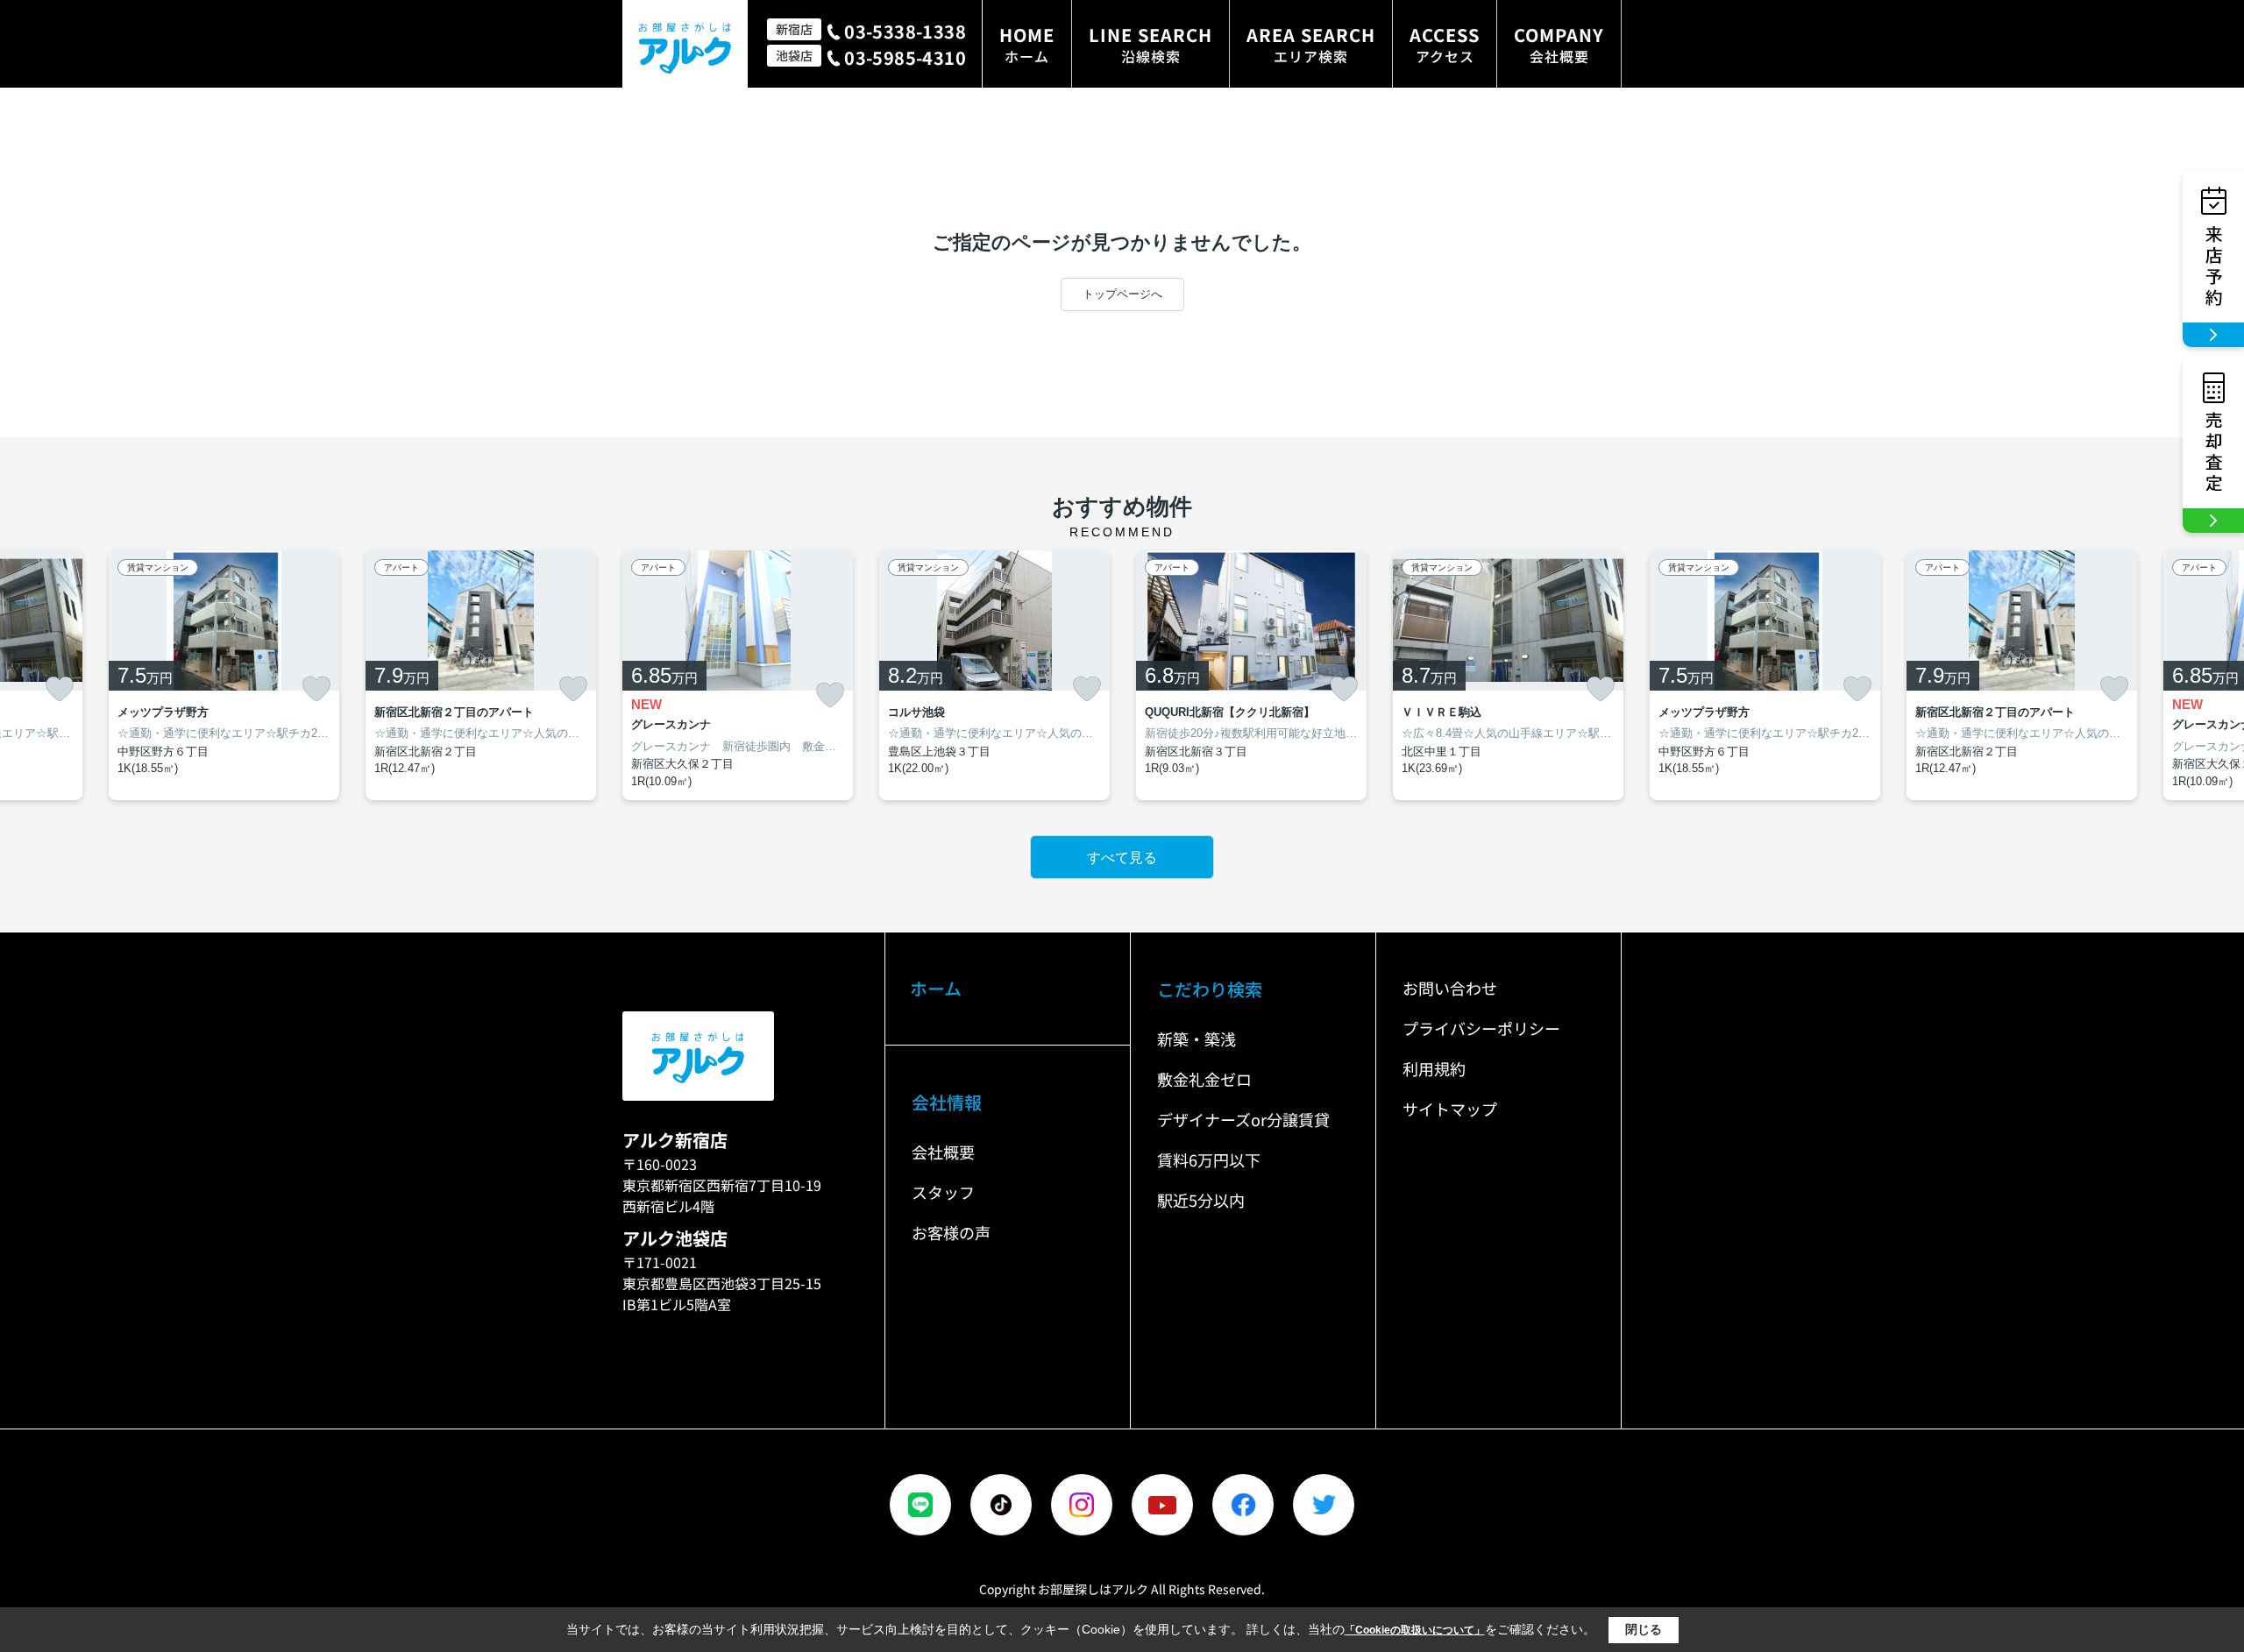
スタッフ (943, 1192)
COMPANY (1559, 44)
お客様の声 (951, 1232)
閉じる (1644, 1629)
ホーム (936, 988)
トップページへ (1122, 294)
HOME (1027, 44)
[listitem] (738, 676)
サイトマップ (1450, 1109)
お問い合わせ (1450, 988)
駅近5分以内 (1201, 1200)
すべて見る (1122, 858)
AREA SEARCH (1311, 44)
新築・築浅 (1197, 1039)
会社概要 (943, 1152)
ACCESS (1445, 44)
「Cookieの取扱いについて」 (1415, 1630)
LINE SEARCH (1150, 44)
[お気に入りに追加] (60, 689)
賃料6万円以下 (1209, 1159)
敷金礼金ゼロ (1204, 1079)
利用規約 (1434, 1068)
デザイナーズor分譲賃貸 (1243, 1119)
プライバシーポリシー (1481, 1028)
